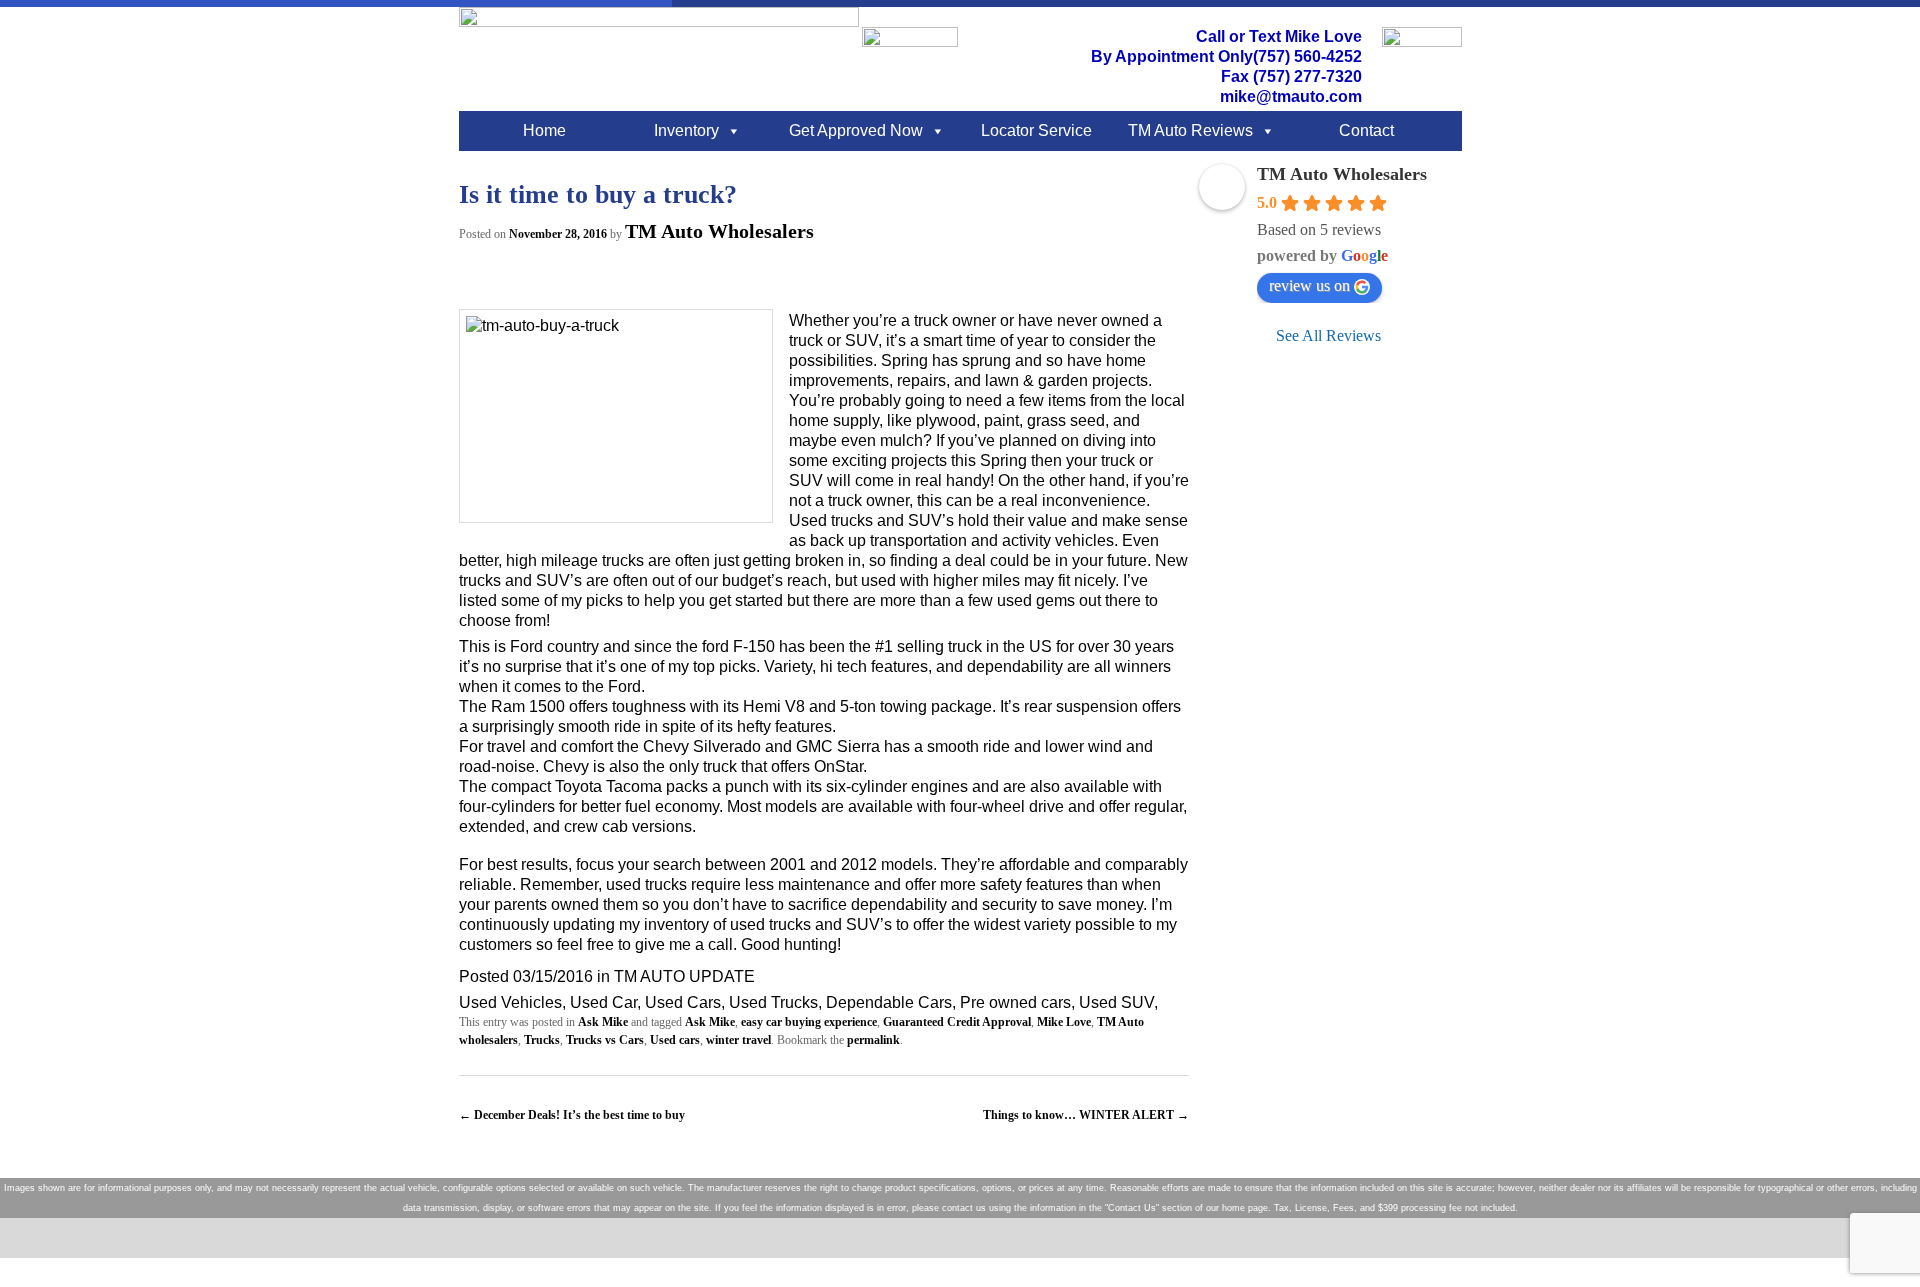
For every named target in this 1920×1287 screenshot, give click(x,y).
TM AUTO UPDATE (684, 976)
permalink (873, 1040)
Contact (1366, 130)
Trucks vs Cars (605, 1040)
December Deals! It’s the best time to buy (572, 1115)
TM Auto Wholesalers (719, 231)
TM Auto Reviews (1190, 130)
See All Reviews (1328, 335)
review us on (1309, 285)
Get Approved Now (856, 130)
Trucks (542, 1040)
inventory (676, 924)
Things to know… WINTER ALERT (1086, 1115)
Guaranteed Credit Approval (957, 1022)
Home (544, 130)
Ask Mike (603, 1022)
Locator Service (1036, 130)
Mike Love (1064, 1022)
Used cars (675, 1040)
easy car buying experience (809, 1022)
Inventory (686, 130)
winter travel (738, 1040)
